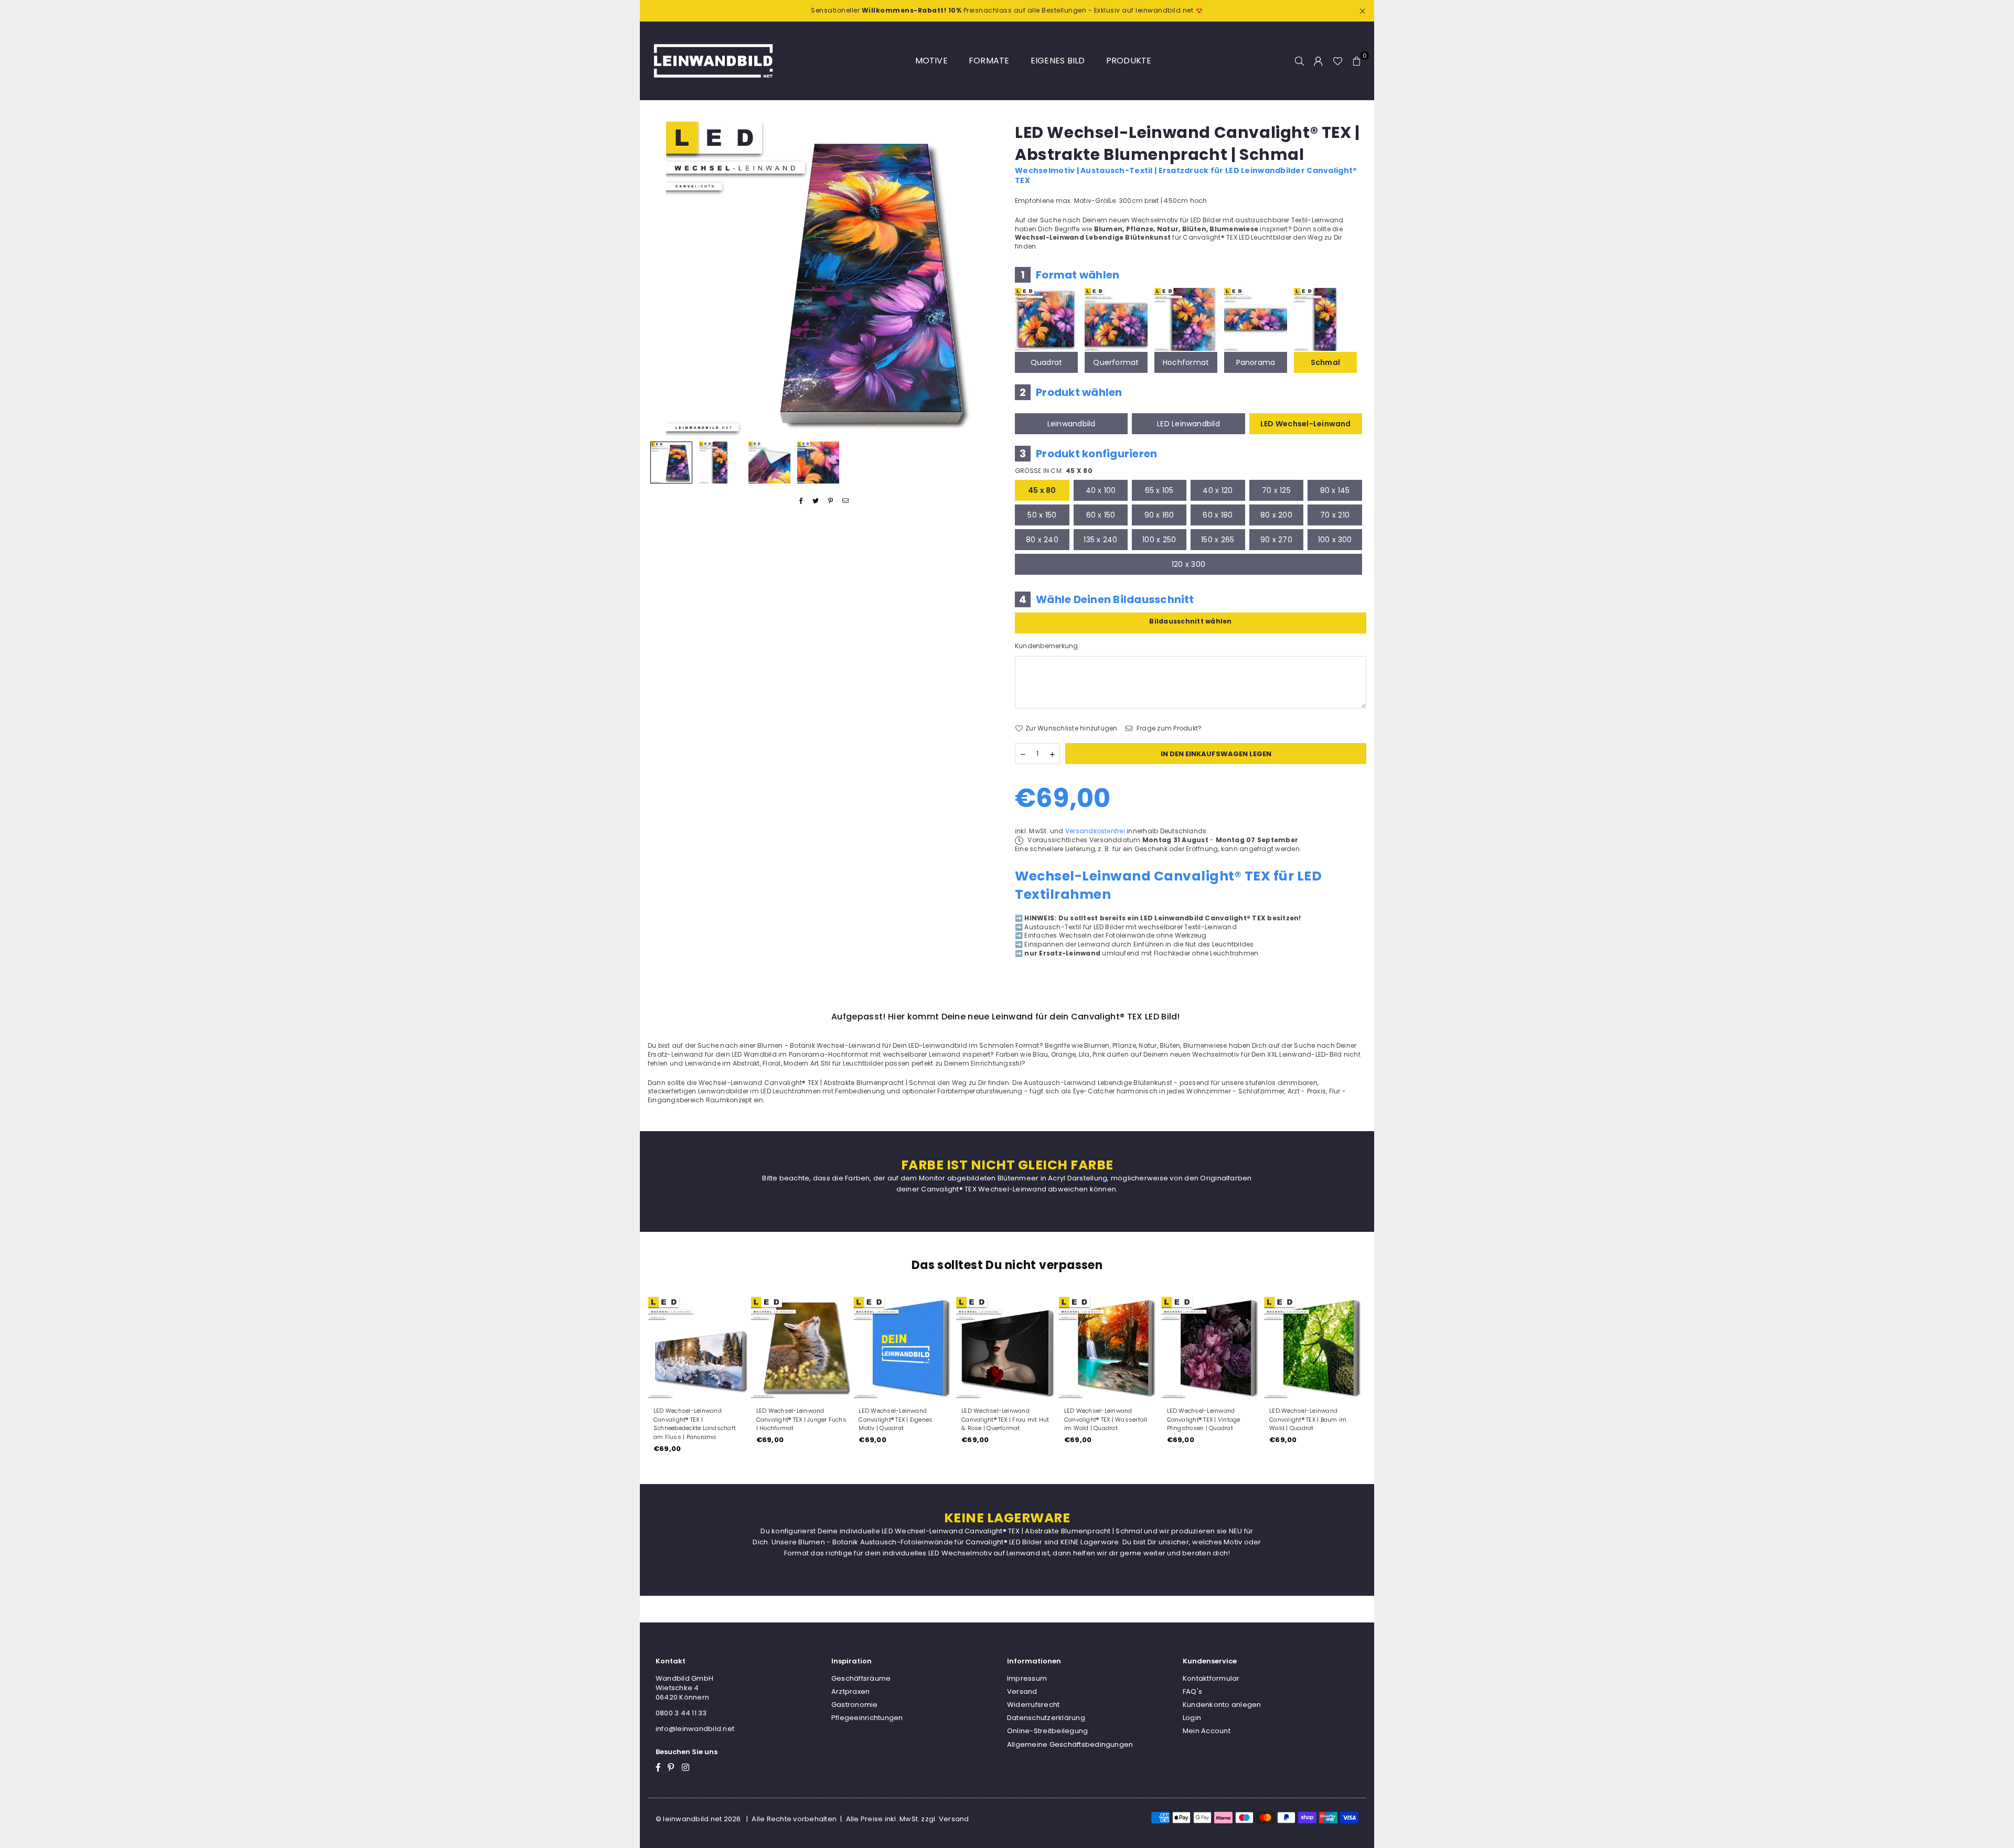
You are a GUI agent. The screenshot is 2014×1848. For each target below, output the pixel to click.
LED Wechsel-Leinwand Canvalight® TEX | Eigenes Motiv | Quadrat (896, 1420)
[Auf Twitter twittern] (816, 501)
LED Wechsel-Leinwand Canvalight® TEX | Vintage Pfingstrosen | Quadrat (1204, 1420)
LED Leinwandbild (1188, 424)
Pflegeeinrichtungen (867, 1718)
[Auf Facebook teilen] (801, 501)
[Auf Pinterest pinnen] (831, 501)
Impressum (1027, 1678)
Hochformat (1186, 362)
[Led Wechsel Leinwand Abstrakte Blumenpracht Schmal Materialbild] (769, 463)
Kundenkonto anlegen (1222, 1705)
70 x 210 (1335, 515)
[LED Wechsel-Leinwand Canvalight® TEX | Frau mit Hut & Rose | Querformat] (1007, 1348)
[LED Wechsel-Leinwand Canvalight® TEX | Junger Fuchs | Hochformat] (802, 1348)
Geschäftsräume (861, 1678)
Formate (989, 61)
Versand (1022, 1691)
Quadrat (1047, 362)
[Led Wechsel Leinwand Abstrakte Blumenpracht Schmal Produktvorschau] (671, 463)
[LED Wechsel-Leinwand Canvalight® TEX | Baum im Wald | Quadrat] (1315, 1348)
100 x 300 (1335, 540)
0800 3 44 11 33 (681, 1713)
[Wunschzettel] (1338, 61)
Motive (931, 61)
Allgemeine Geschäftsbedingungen (1070, 1744)
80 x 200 (1276, 515)
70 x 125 (1276, 490)
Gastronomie (855, 1705)
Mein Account (1207, 1731)
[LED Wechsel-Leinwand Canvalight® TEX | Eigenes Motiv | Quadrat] (904, 1348)
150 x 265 (1218, 540)
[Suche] (1300, 61)
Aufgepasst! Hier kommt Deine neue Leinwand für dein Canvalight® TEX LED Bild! (1006, 1017)
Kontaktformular (1211, 1678)
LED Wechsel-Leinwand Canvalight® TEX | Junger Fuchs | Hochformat (801, 1420)
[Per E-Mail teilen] (846, 501)
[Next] (985, 279)
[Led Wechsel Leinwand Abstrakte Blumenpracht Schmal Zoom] (818, 463)
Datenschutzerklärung (1046, 1718)
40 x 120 (1218, 490)
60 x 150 (1101, 515)
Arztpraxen (850, 1691)
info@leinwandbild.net (695, 1729)
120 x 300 (1188, 564)
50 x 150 (1042, 515)
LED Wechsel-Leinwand (1306, 424)
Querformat (1116, 362)
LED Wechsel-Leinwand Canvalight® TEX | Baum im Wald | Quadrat (1308, 1420)
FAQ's (1192, 1691)
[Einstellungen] (1319, 61)
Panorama (1256, 362)
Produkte (1129, 61)
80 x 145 (1335, 490)
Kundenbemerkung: (1047, 646)
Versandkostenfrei (1095, 831)
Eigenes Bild (1058, 61)
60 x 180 (1218, 515)
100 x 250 (1159, 540)
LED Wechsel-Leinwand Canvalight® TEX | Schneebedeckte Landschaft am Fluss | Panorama (695, 1424)
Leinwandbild (1072, 424)
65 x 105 (1159, 490)
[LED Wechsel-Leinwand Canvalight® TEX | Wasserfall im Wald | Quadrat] (1110, 1348)
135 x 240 (1100, 540)
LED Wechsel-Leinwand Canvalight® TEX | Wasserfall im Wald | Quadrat (1106, 1420)
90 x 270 (1276, 540)
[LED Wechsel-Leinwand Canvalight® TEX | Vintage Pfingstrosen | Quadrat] (1213, 1348)
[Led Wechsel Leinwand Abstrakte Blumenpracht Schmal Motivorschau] (720, 463)
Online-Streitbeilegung (1047, 1731)
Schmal (1325, 362)
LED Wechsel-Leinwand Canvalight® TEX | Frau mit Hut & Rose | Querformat (1005, 1420)
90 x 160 (1159, 515)
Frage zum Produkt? (1169, 728)
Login (1192, 1718)
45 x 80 (1042, 490)
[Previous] (662, 279)
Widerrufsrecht (1033, 1705)
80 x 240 (1042, 540)
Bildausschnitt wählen (1190, 621)
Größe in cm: (1054, 471)
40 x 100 (1101, 490)
